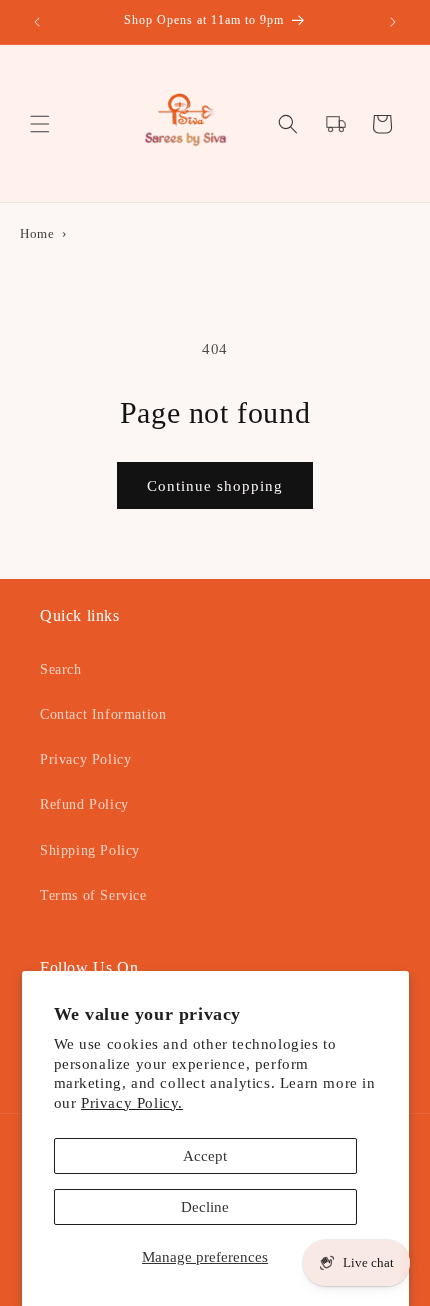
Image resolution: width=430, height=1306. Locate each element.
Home (37, 234)
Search (61, 669)
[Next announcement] (393, 22)
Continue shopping (215, 486)
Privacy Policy (85, 759)
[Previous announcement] (37, 22)
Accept (205, 1156)
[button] (40, 124)
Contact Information (103, 714)
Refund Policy (84, 804)
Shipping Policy (90, 850)
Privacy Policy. (132, 1103)
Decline (205, 1207)
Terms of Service (93, 895)
